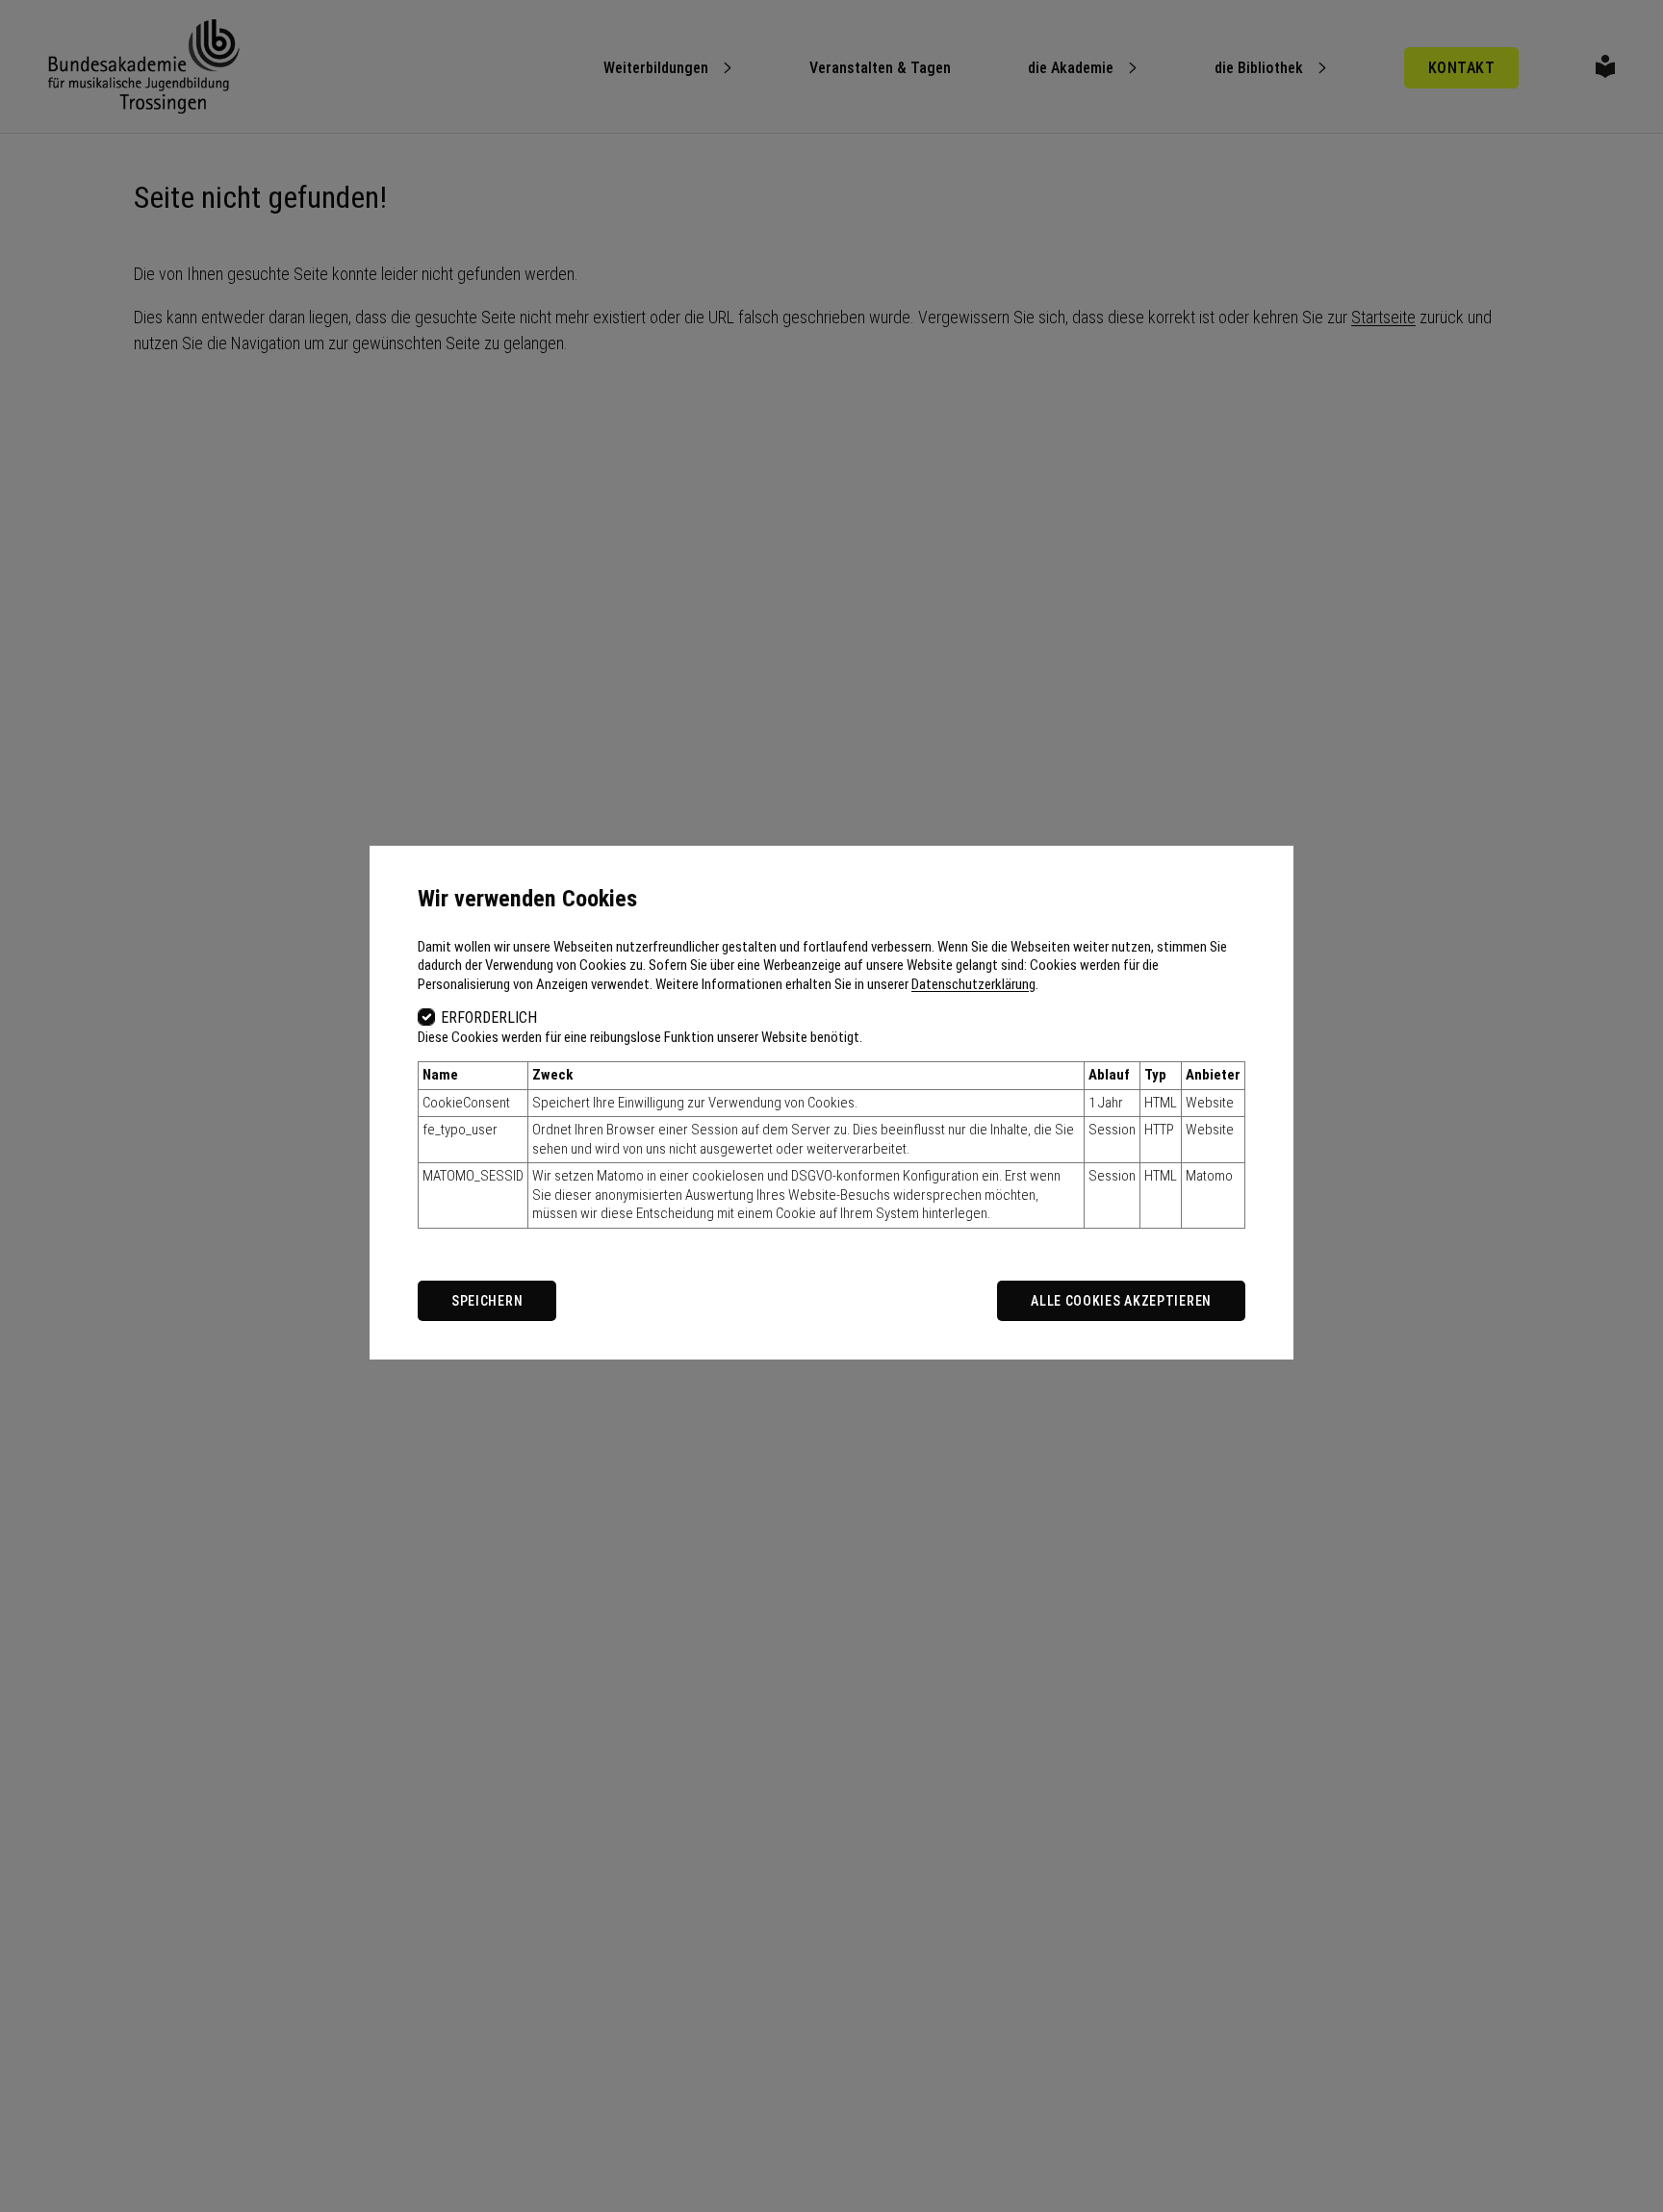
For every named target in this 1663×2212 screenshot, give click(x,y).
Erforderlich (489, 1017)
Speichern (487, 1301)
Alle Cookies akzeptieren (1121, 1301)
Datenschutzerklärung (973, 984)
